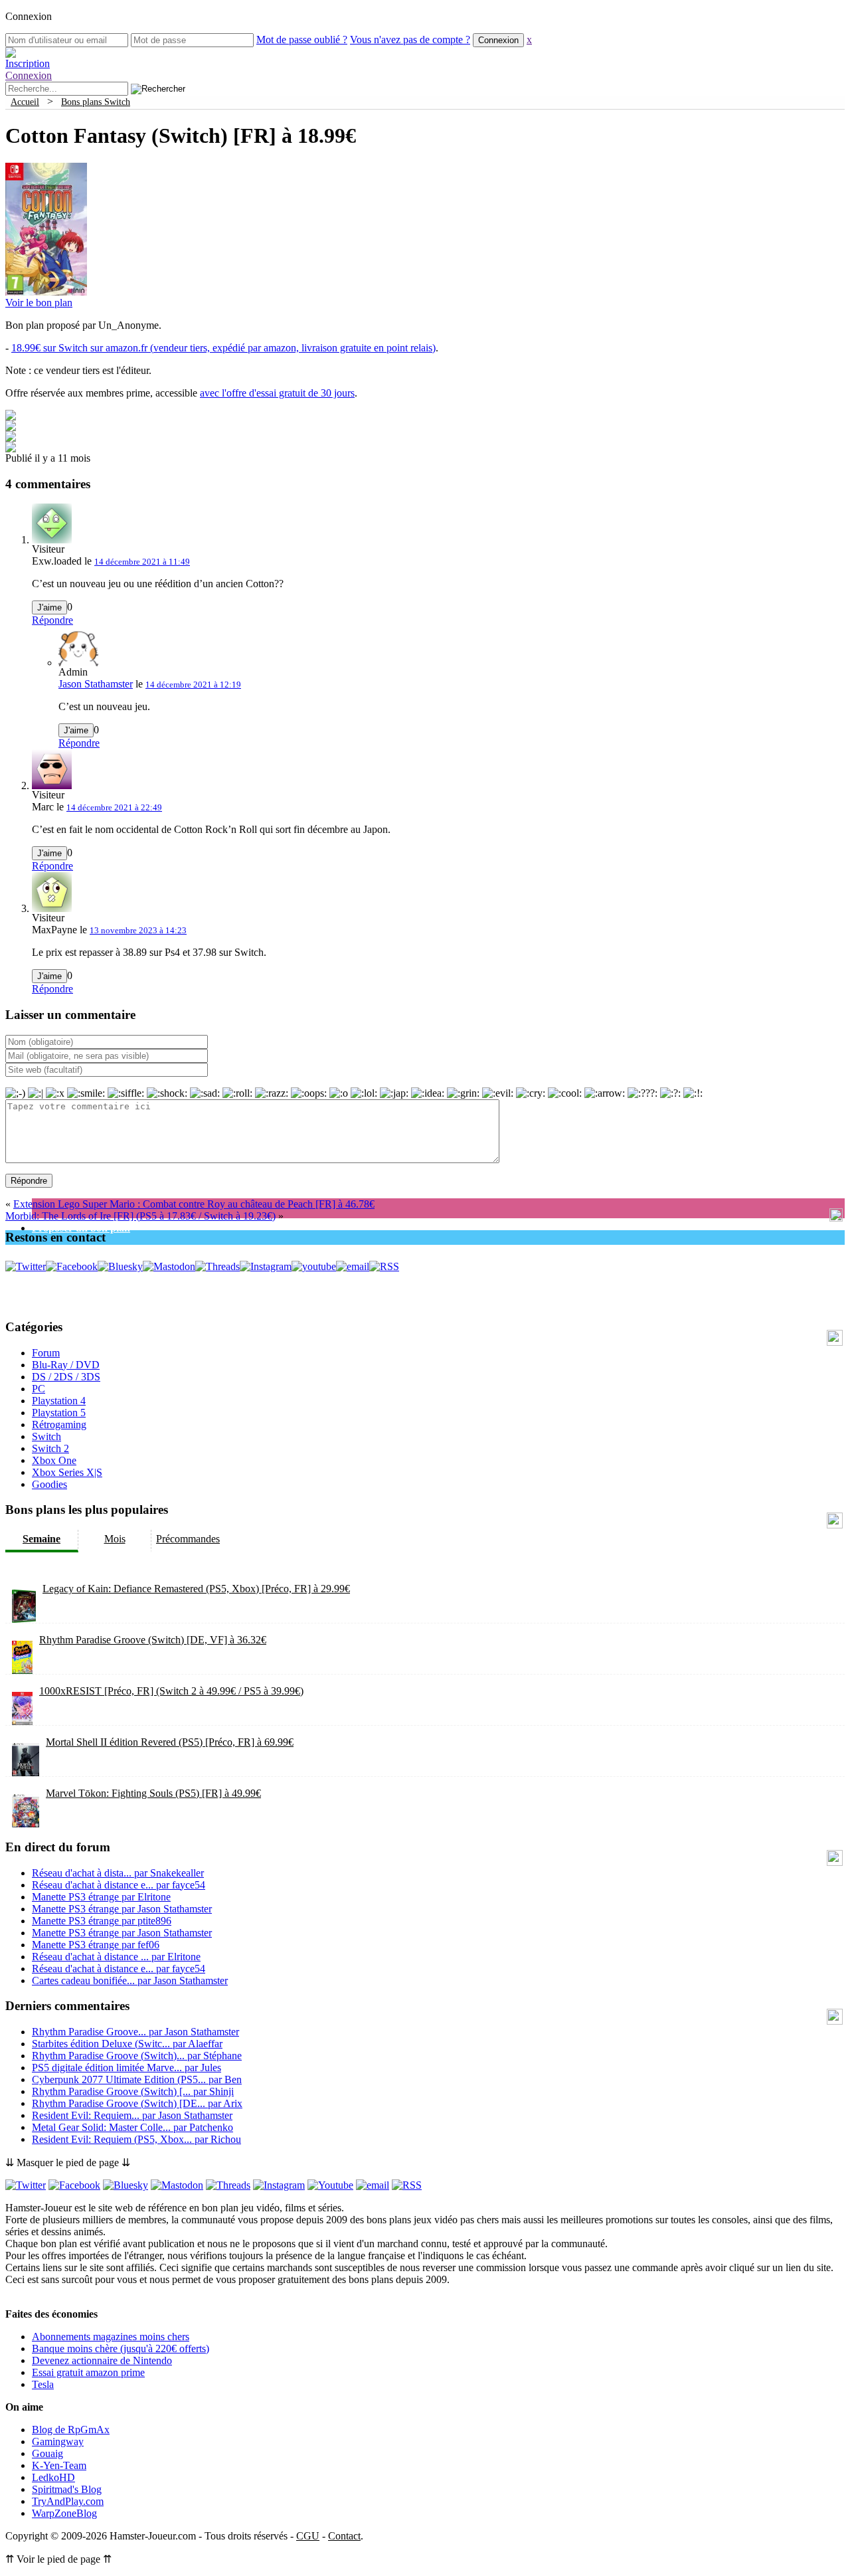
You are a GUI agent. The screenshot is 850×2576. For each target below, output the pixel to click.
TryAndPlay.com (68, 2501)
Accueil (25, 102)
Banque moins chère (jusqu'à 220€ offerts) (121, 2348)
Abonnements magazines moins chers (111, 2337)
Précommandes (188, 1539)
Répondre (52, 620)
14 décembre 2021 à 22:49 (114, 807)
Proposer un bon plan (81, 1228)
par (118, 1873)
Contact (344, 2536)
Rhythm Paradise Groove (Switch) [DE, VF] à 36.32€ (153, 1640)
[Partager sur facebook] (11, 417)
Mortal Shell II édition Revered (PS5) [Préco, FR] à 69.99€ (170, 1742)
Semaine (42, 1539)
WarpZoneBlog (64, 2513)
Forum (46, 1353)
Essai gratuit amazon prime (88, 2372)
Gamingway (58, 2441)
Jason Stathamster (96, 684)
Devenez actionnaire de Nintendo (102, 2360)
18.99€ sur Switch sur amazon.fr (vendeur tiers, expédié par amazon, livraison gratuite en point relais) (223, 348)
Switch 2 (50, 1448)
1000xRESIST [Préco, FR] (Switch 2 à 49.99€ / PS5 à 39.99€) (171, 1691)
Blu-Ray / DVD (66, 1365)
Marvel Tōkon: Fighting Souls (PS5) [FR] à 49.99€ (153, 1793)
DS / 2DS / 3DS (66, 1377)
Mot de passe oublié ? (302, 40)
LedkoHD (53, 2477)
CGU (308, 2536)
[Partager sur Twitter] (11, 427)
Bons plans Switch (96, 102)
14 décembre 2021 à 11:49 (142, 562)
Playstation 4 (59, 1401)
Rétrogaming (59, 1425)
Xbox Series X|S (67, 1472)
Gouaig (47, 2453)
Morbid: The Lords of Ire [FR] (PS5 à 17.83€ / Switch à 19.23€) (140, 1216)
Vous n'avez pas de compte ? (410, 40)
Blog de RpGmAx (71, 2430)
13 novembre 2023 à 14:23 (138, 930)
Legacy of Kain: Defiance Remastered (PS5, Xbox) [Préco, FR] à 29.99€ (196, 1589)
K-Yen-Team (59, 2465)
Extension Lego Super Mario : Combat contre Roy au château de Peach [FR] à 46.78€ (194, 1204)
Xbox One (54, 1460)
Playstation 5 (59, 1413)
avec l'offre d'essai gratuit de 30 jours (277, 393)
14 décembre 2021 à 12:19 (193, 685)
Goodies (49, 1484)
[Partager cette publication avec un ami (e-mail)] (11, 449)
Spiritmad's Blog (67, 2489)
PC (39, 1389)
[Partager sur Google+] (11, 438)
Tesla (43, 2384)
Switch (46, 1436)
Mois (115, 1539)
